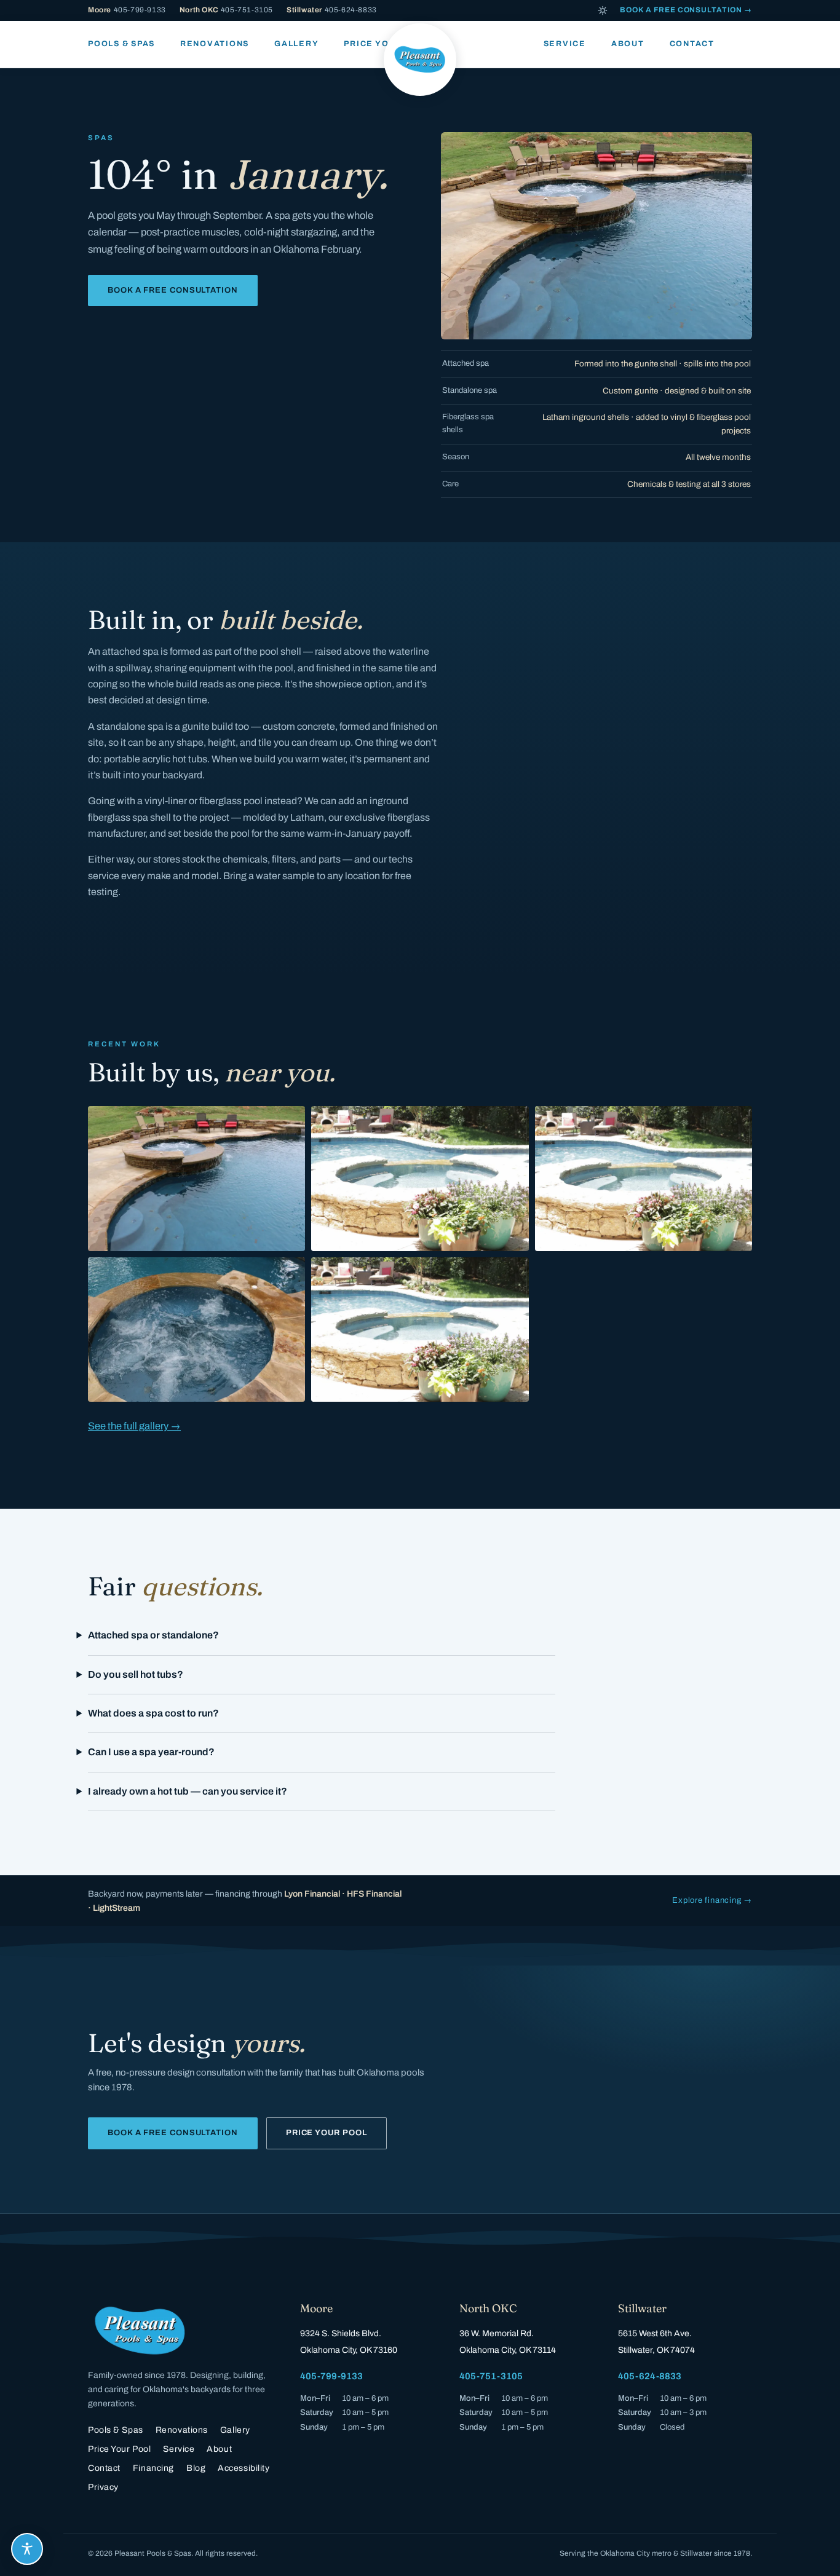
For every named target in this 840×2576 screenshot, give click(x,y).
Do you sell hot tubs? (136, 1674)
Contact (692, 44)
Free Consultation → (686, 10)
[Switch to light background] (603, 10)
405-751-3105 (226, 10)
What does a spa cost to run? (153, 1713)
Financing (153, 2468)
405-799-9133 (127, 10)
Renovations (215, 44)
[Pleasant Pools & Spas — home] (420, 60)
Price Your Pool (327, 2133)
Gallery (296, 44)
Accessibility (244, 2468)
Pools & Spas (121, 44)
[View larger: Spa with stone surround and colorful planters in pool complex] (644, 1179)
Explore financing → (712, 1900)
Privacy (103, 2487)
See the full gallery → (134, 1426)
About (628, 44)
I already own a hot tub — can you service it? (188, 1791)
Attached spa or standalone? (153, 1635)
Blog (196, 2468)
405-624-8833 (332, 10)
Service (565, 44)
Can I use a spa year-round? (151, 1752)
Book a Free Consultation (173, 290)
